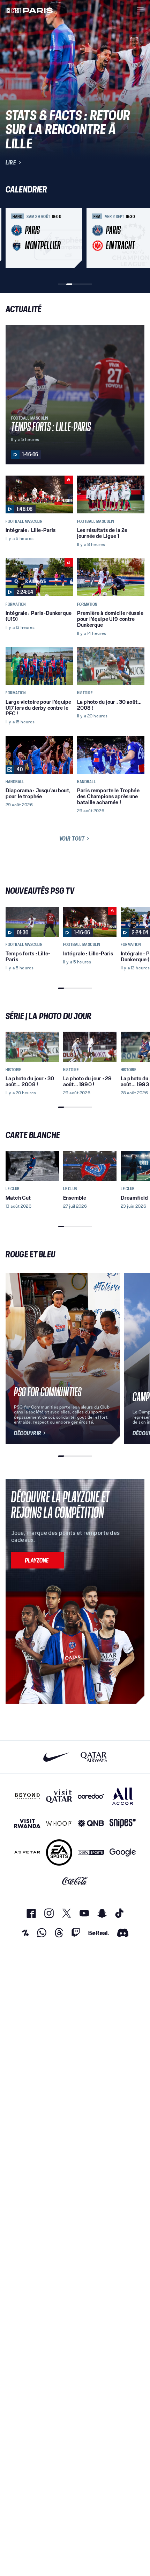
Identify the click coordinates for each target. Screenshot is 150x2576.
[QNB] (91, 1823)
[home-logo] (29, 10)
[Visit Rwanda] (27, 1823)
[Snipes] (123, 1823)
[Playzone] (38, 1560)
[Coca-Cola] (75, 1881)
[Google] (123, 1852)
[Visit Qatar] (59, 1796)
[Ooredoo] (91, 1796)
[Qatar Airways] (94, 1757)
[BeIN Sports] (91, 1852)
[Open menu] (140, 10)
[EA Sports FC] (59, 1852)
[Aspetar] (27, 1852)
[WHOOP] (59, 1823)
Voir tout (72, 838)
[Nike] (56, 1757)
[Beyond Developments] (27, 1796)
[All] (123, 1796)
